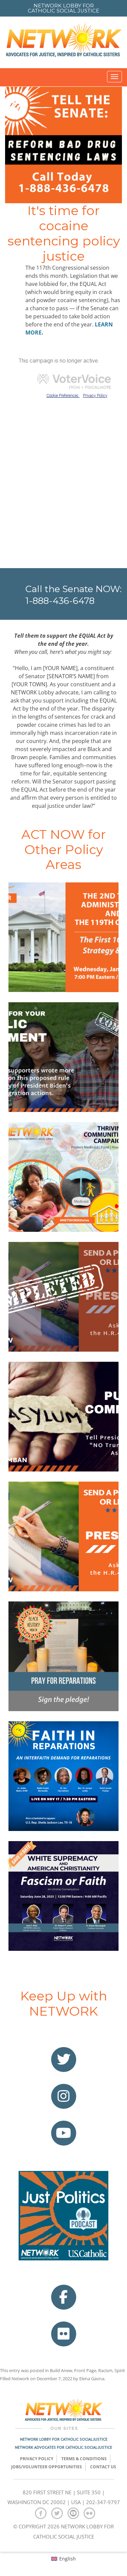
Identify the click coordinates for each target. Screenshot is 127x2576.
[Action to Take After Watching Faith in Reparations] (63, 1776)
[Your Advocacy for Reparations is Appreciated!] (63, 1297)
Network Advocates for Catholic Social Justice (63, 2447)
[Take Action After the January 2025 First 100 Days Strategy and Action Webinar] (63, 937)
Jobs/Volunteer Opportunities (47, 2467)
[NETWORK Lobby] (64, 42)
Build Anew (61, 2370)
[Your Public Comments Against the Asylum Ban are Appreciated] (63, 1057)
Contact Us (103, 2467)
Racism (105, 2370)
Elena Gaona (92, 2379)
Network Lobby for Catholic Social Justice (64, 2439)
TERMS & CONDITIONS (84, 2459)
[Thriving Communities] (63, 1177)
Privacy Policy (37, 2459)
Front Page (85, 2370)
